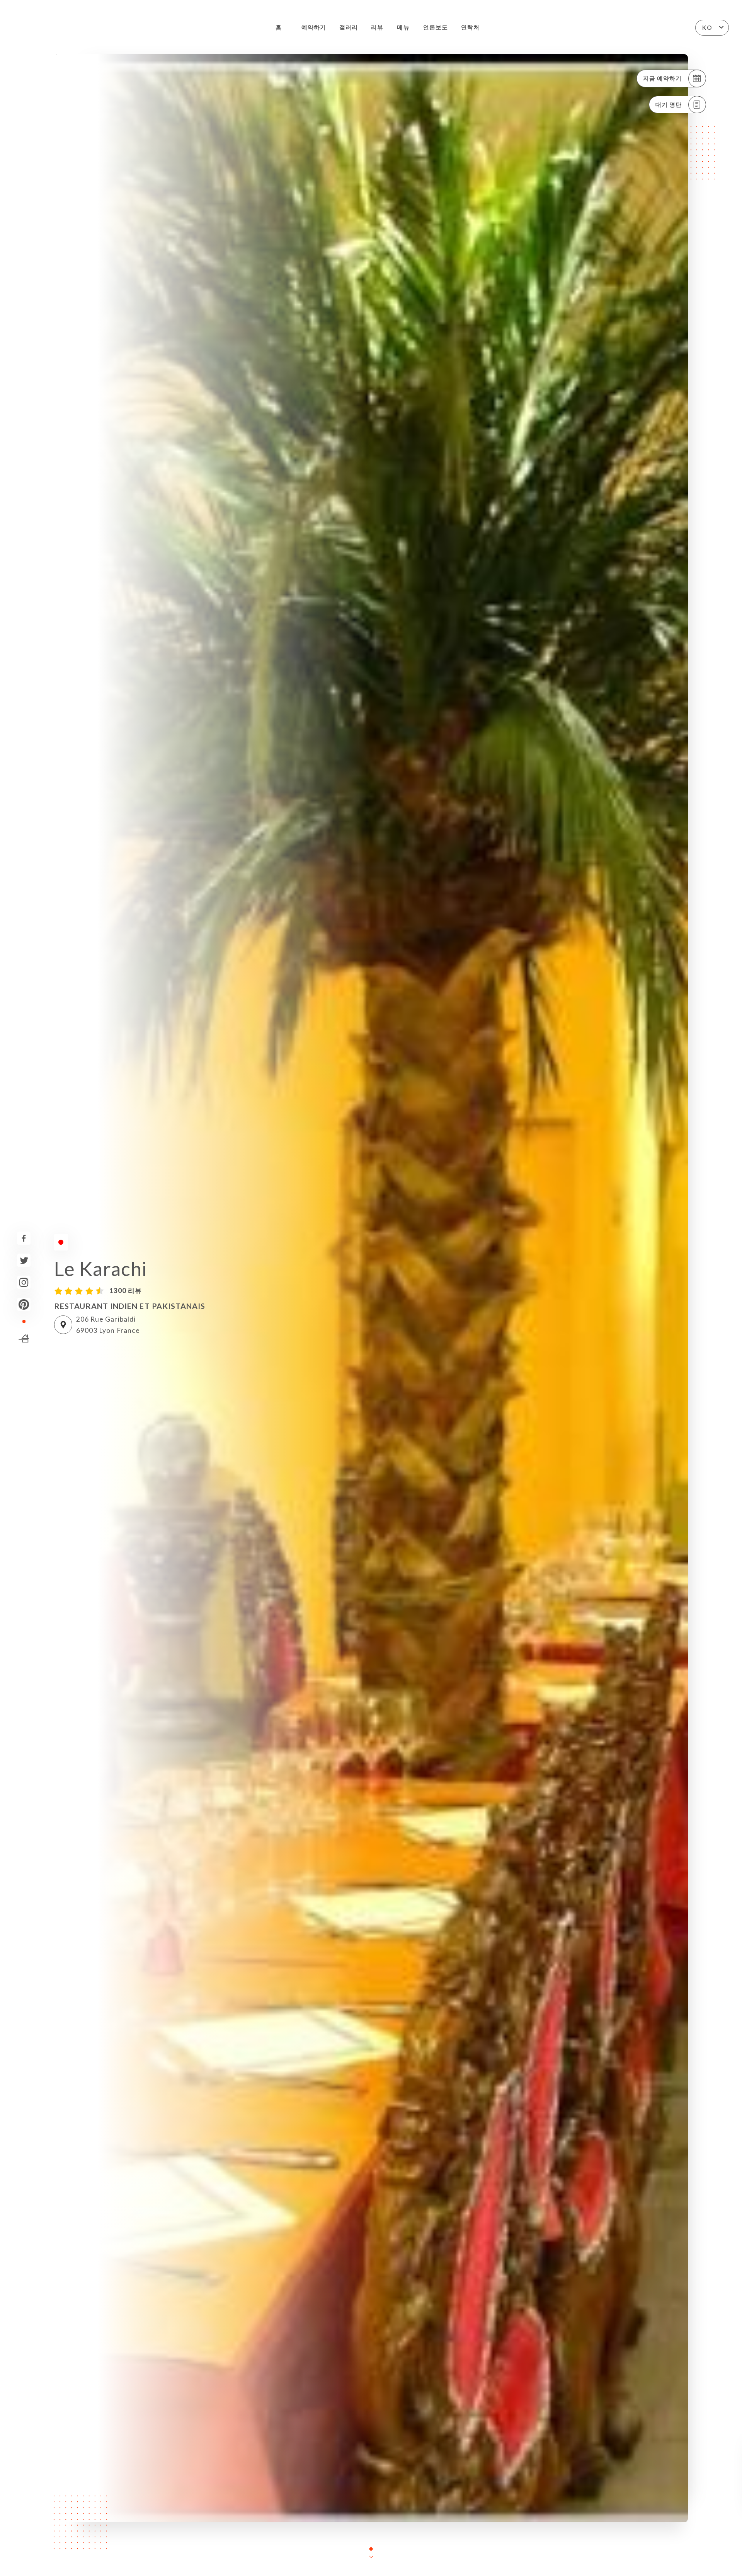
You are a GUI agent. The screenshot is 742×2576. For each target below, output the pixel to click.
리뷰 (377, 27)
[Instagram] (24, 1282)
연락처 (470, 27)
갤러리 (349, 27)
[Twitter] (24, 1260)
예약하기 (314, 27)
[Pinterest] (24, 1304)
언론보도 (436, 27)
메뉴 (403, 27)
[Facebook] (24, 1238)
